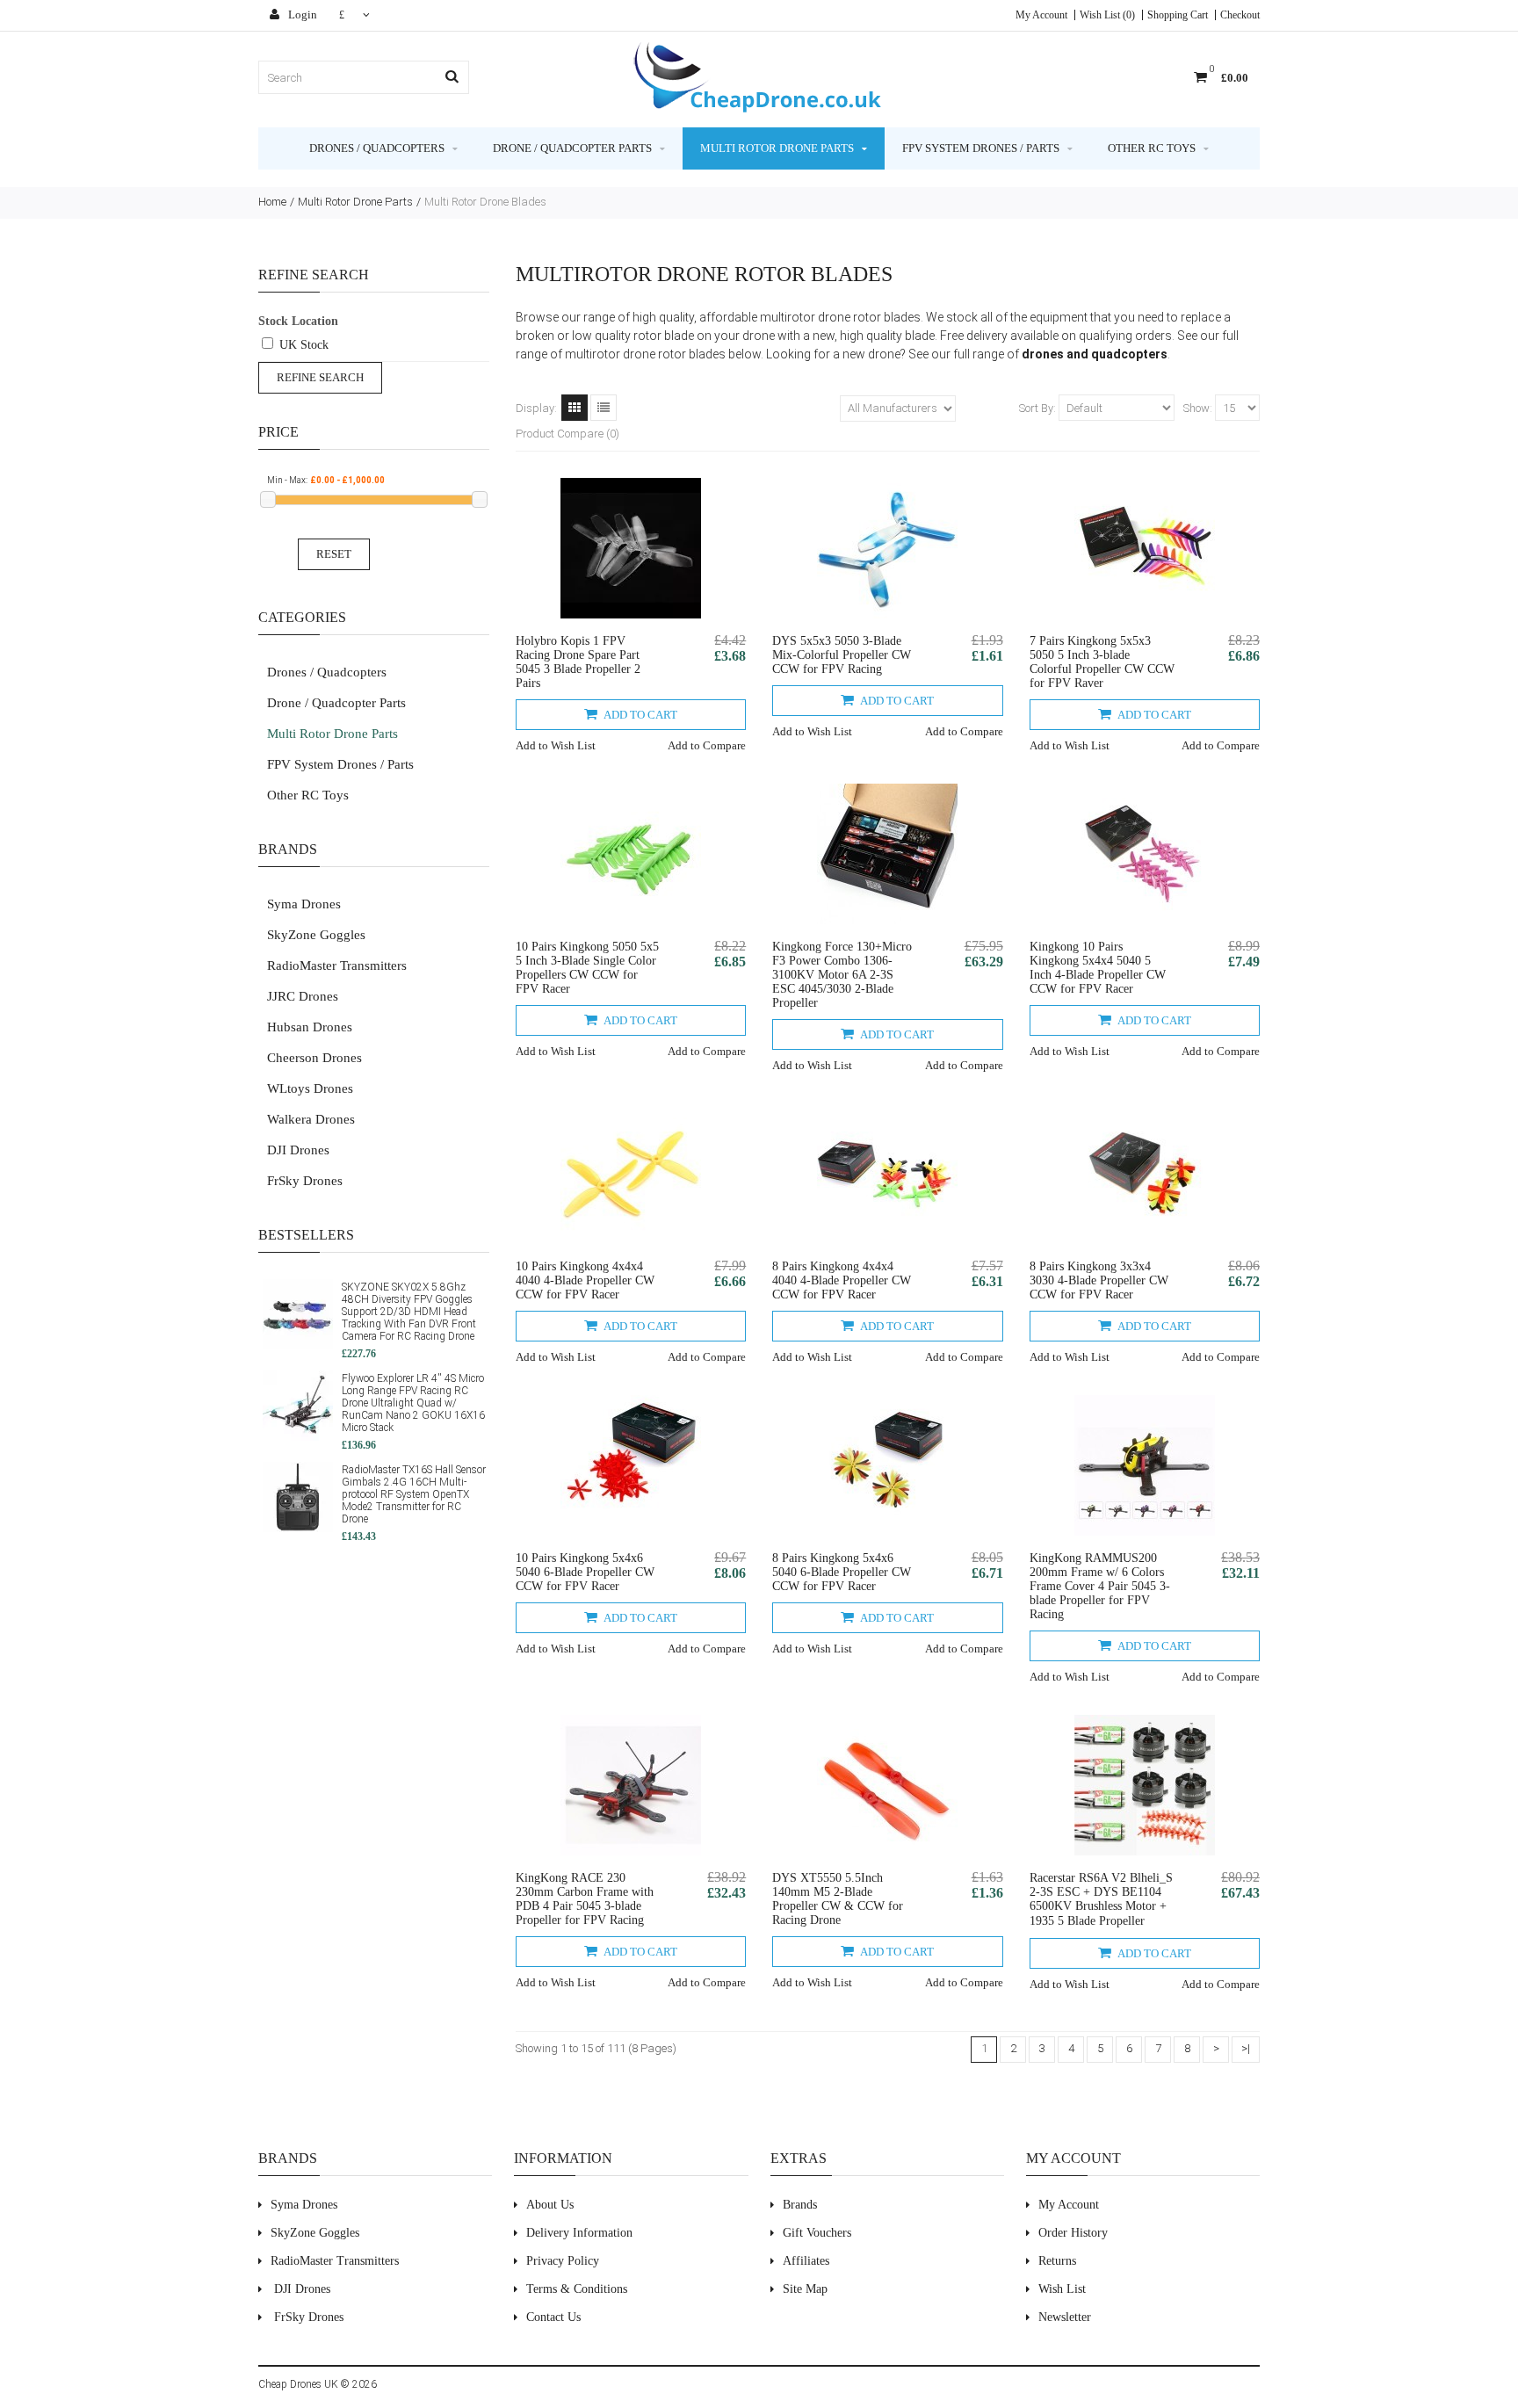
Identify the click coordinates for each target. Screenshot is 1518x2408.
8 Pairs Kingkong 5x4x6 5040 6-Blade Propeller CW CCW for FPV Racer (842, 1572)
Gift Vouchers (817, 2233)
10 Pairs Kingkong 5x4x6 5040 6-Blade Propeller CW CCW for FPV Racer (585, 1572)
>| (1246, 2048)
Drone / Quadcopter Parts (572, 148)
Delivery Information (579, 2233)
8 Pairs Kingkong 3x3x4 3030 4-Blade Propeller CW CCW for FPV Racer (1099, 1280)
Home (272, 202)
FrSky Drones (305, 1181)
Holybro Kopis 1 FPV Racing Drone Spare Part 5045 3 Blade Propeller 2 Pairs (578, 662)
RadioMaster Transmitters (337, 965)
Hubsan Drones (310, 1027)
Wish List (1062, 2289)
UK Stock (304, 345)
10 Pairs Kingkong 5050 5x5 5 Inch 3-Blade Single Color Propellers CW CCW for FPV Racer (587, 968)
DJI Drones (298, 1150)
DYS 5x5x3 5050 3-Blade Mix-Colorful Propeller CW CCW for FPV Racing (842, 655)
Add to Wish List (556, 745)
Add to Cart (640, 715)
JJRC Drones (303, 996)
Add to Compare (707, 745)
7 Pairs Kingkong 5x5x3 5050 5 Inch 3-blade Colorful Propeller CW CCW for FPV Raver (1102, 662)
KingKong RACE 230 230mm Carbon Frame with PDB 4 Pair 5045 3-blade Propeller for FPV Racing (585, 1899)
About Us (550, 2205)
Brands (800, 2205)
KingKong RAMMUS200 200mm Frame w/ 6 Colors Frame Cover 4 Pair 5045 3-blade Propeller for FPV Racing (1100, 1586)
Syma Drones (304, 904)
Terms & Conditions (577, 2289)
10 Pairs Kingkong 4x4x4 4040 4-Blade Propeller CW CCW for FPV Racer (585, 1280)
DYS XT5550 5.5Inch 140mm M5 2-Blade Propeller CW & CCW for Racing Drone (838, 1899)
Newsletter (1065, 2317)
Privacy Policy (563, 2261)
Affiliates (806, 2261)
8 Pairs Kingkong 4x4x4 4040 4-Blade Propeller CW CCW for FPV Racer (842, 1280)
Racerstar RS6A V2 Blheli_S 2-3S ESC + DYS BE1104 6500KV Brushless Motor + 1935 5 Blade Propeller (1101, 1899)
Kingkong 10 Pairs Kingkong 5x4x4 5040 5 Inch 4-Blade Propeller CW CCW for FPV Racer (1098, 968)
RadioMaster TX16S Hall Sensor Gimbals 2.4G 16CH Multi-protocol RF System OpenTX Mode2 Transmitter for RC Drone (414, 1494)
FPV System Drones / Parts (981, 148)
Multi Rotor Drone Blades (485, 202)
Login (301, 14)
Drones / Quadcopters (377, 148)
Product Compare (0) (567, 434)
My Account (1041, 15)
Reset (334, 554)
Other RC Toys (1152, 148)
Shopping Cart (1178, 15)
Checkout (1240, 15)
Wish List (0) (1107, 15)
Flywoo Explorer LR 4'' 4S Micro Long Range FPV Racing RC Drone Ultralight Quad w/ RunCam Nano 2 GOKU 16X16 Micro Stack (413, 1403)
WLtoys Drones (310, 1088)
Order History (1073, 2233)
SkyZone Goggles (316, 935)
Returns (1057, 2261)
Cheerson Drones (314, 1058)
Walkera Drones (311, 1119)
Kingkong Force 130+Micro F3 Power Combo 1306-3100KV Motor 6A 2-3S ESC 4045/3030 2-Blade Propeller (842, 975)
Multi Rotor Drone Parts (777, 148)
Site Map (805, 2289)
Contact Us (553, 2317)
